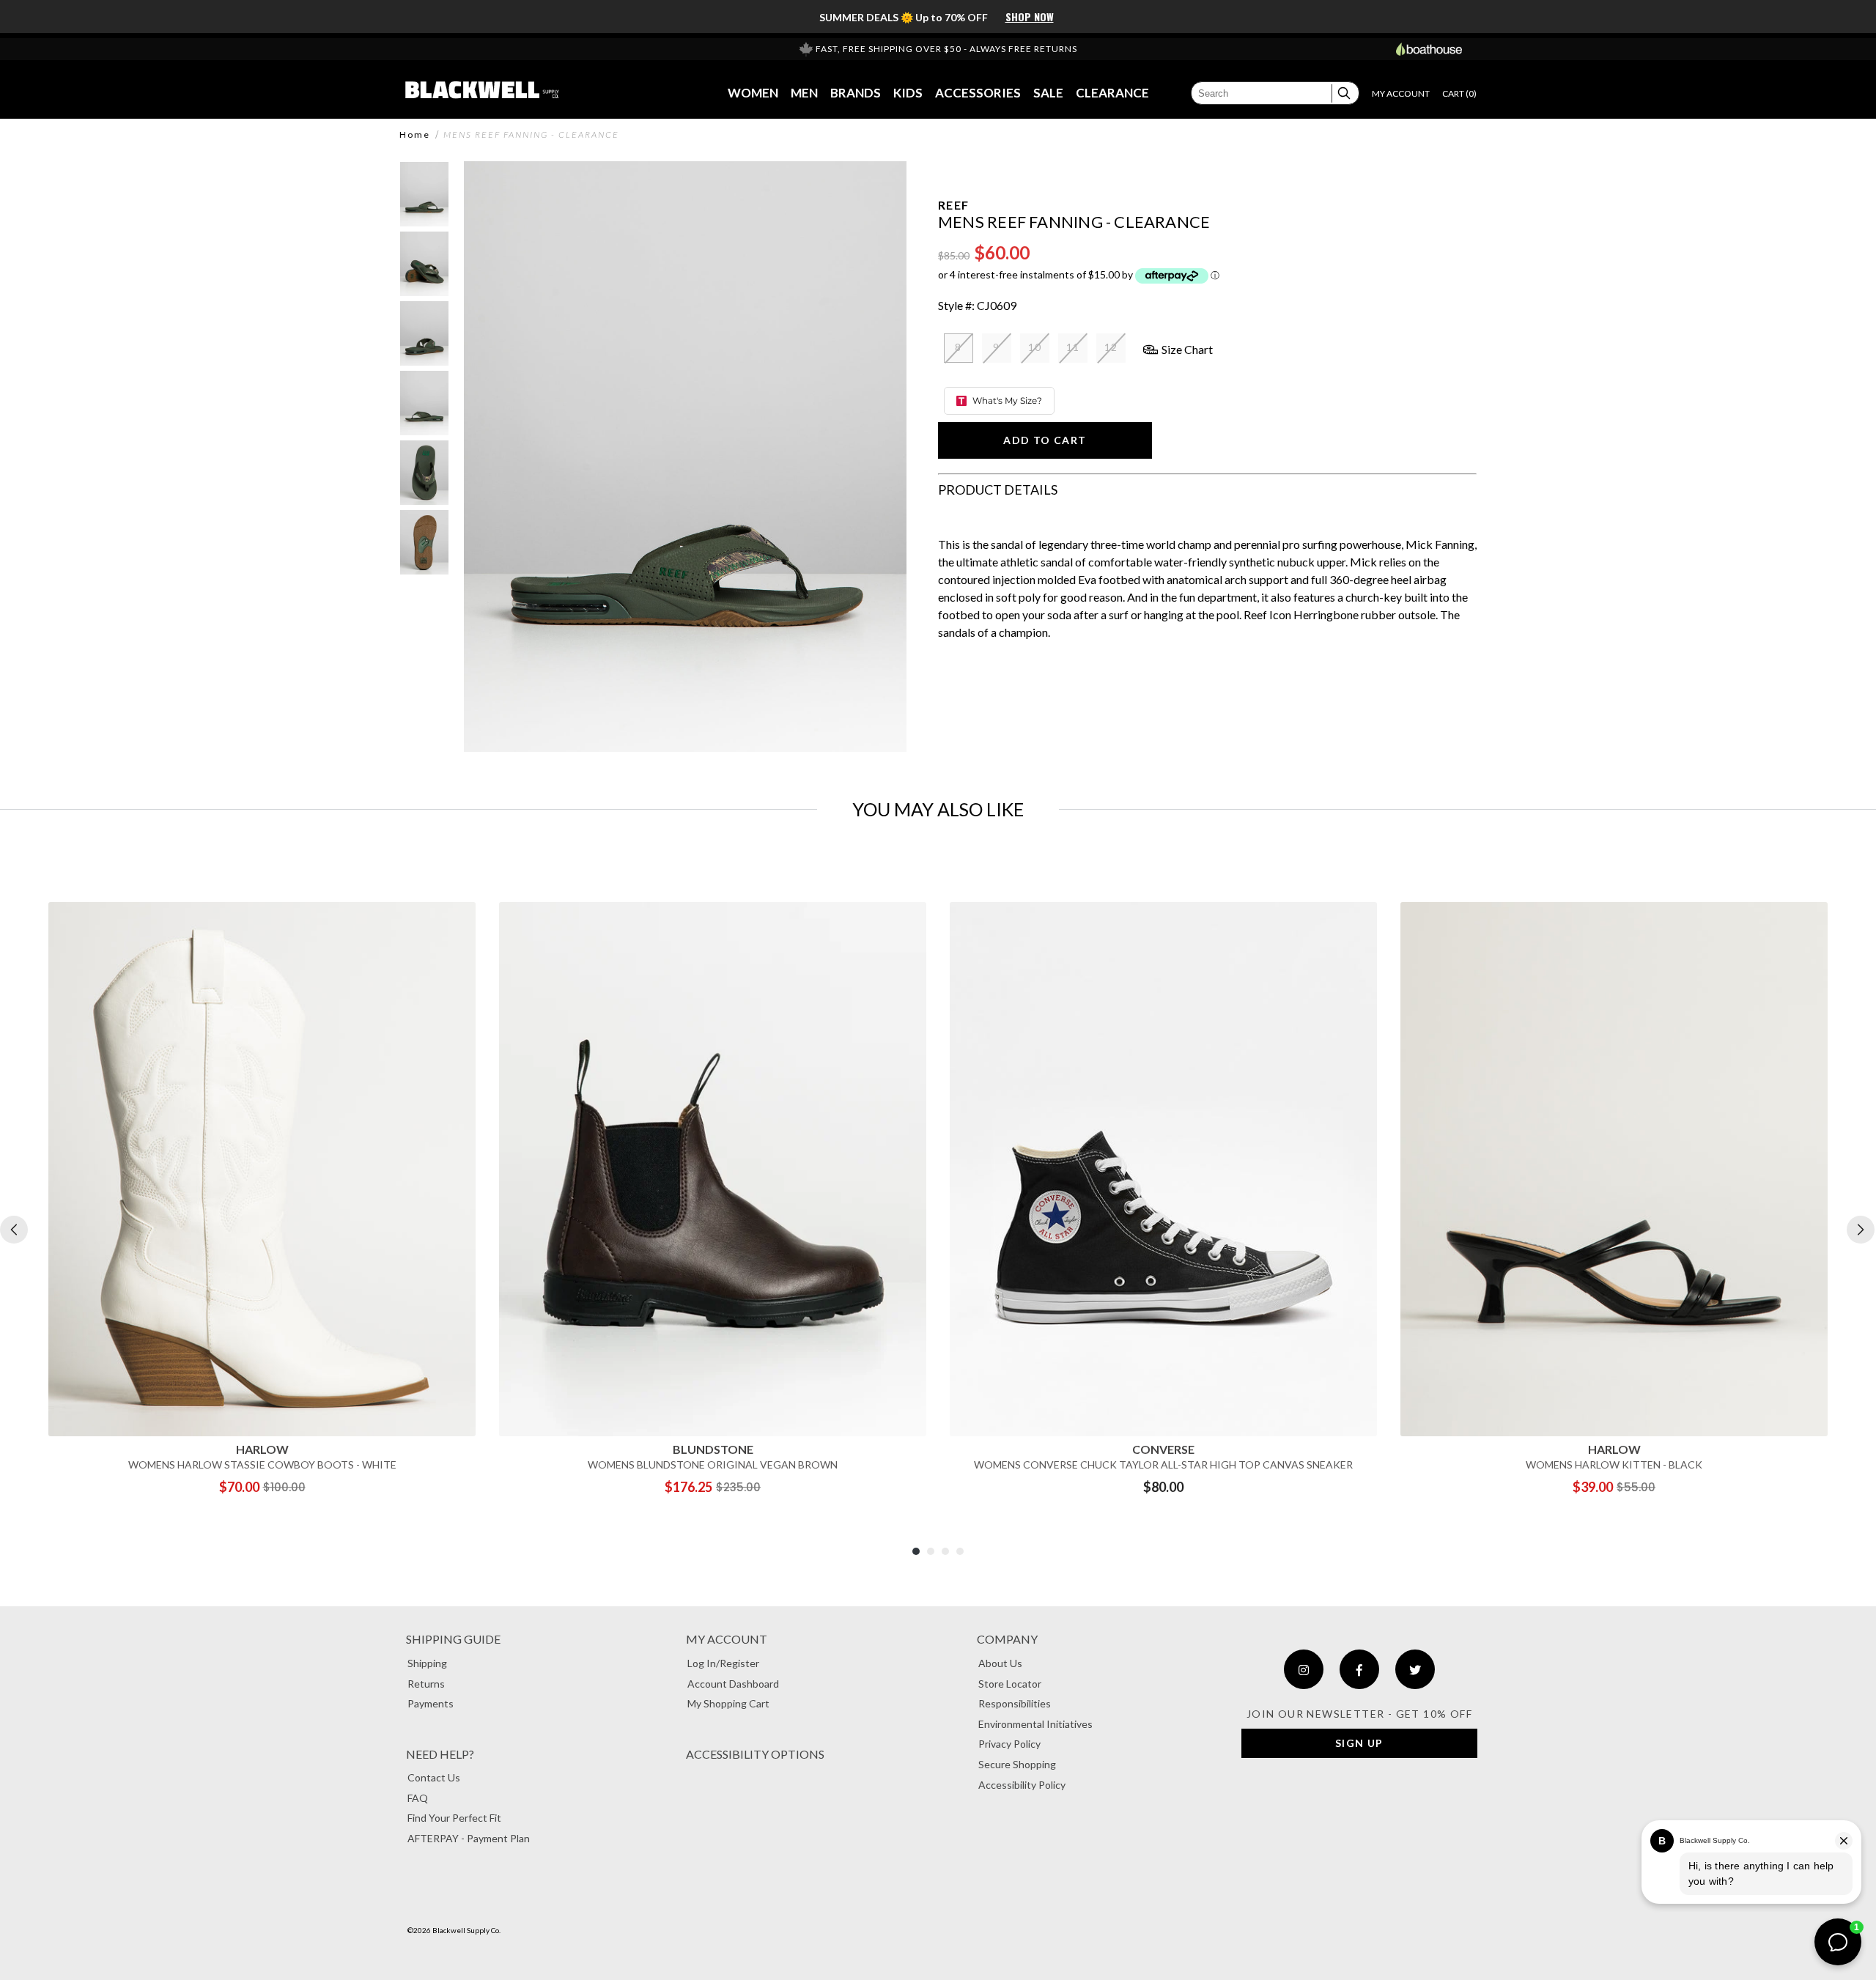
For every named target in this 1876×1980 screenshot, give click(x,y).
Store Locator (1010, 1684)
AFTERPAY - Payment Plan (469, 1838)
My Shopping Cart (728, 1703)
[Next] (1861, 1230)
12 (1111, 347)
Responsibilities (1015, 1703)
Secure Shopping (1017, 1764)
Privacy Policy (1009, 1744)
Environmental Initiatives (1035, 1724)
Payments (431, 1703)
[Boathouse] (1429, 49)
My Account (727, 1639)
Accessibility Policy (1022, 1785)
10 (1035, 347)
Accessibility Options (755, 1754)
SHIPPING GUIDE (453, 1639)
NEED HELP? (440, 1754)
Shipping (427, 1663)
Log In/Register (723, 1663)
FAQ (418, 1798)
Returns (426, 1684)
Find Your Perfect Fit (454, 1818)
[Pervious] (14, 1230)
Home (415, 135)
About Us (1000, 1663)
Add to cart (1045, 440)
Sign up (1359, 1743)
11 (1073, 347)
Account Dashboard (733, 1684)
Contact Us (434, 1777)
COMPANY (1007, 1639)
